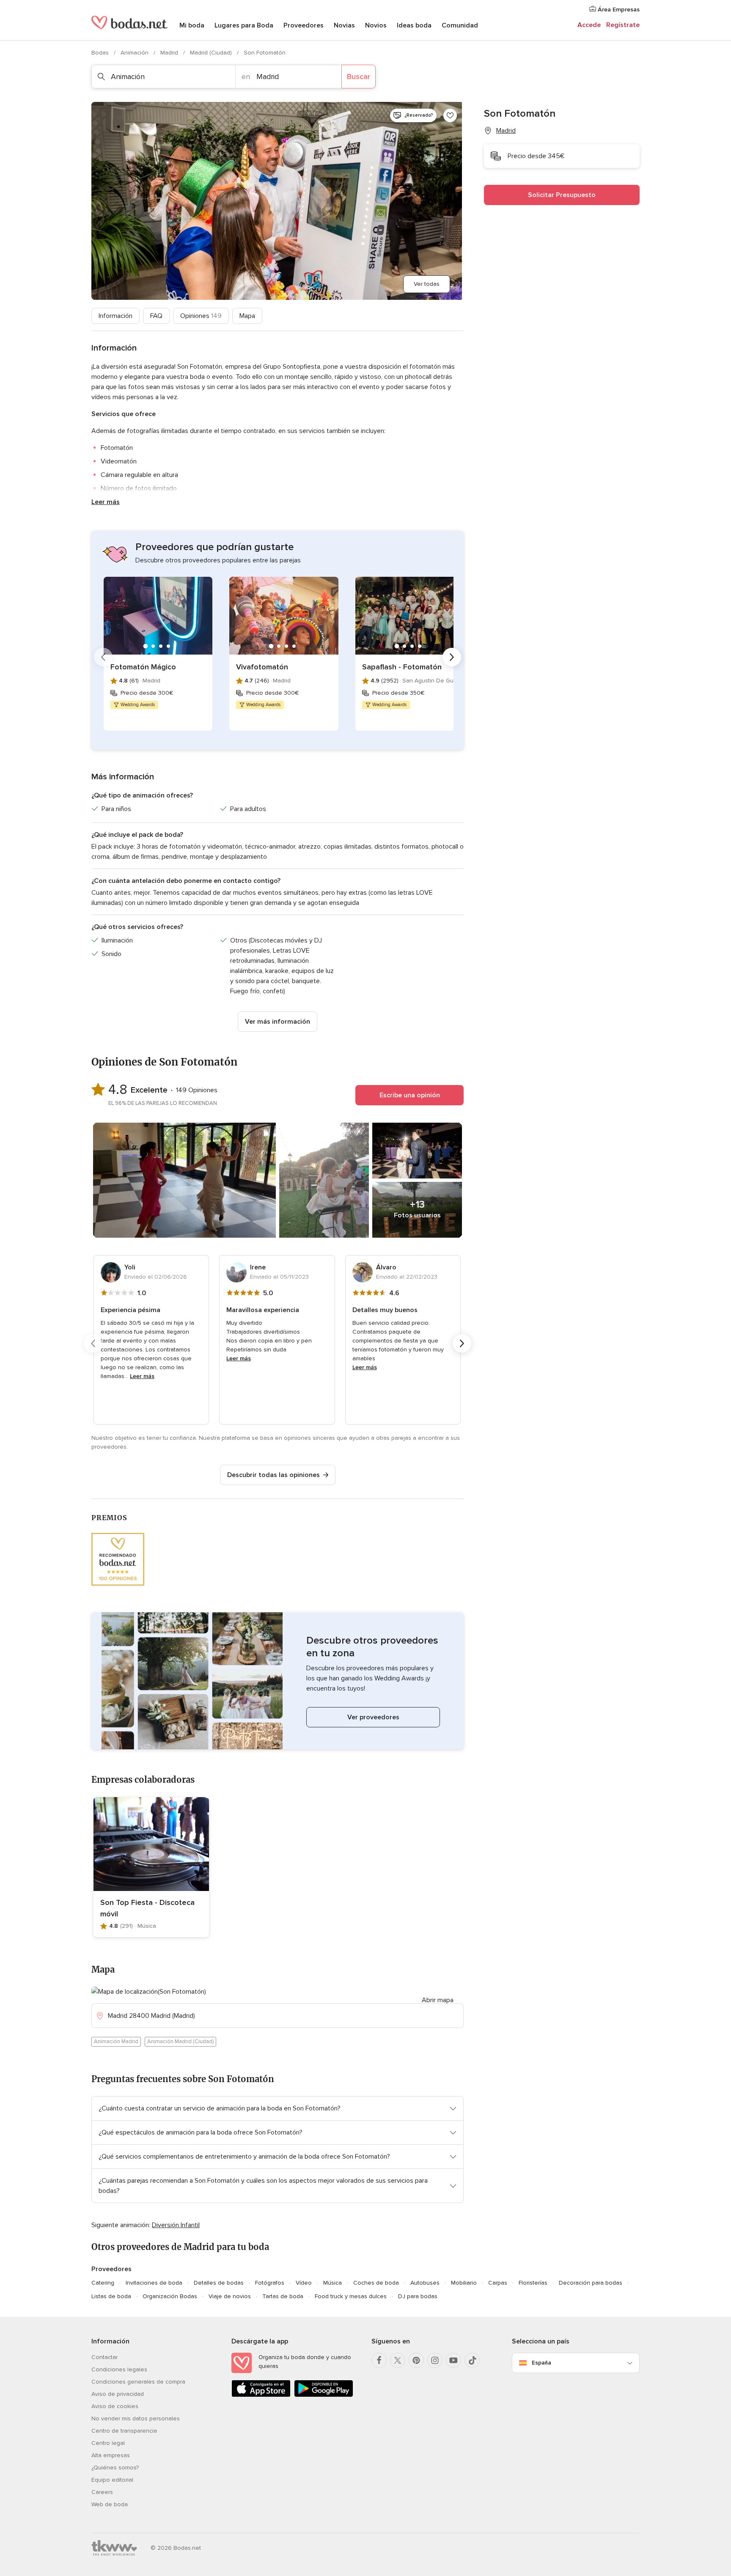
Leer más (106, 502)
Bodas (101, 53)
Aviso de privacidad (118, 2394)
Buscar (359, 77)
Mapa (247, 316)
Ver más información (278, 1022)
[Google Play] (324, 2395)
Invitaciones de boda (154, 2283)
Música (333, 2283)
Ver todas (427, 284)
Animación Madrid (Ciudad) (180, 2042)
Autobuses (425, 2283)
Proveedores (304, 25)
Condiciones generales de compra (138, 2382)
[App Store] (261, 2395)
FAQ (156, 316)
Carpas (498, 2283)
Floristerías (533, 2283)
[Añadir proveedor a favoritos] (450, 115)
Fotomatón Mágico (143, 667)
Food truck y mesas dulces (351, 2296)
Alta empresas (111, 2455)
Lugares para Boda (244, 25)
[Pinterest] (416, 2360)
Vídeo (304, 2283)
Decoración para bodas (591, 2283)
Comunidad (460, 25)
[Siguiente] (452, 657)
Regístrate (623, 25)
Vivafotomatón (262, 667)
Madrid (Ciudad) (212, 53)
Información (115, 316)
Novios (376, 25)
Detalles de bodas (219, 2283)
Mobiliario (464, 2283)
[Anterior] (103, 657)
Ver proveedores (373, 1717)
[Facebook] (379, 2360)
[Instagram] (435, 2360)
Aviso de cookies (115, 2406)
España (541, 2363)
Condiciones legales (119, 2369)
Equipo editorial (112, 2480)
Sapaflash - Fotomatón (402, 667)
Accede (589, 25)
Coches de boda (376, 2283)
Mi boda (192, 25)
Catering (103, 2283)
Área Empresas (618, 10)
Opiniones (201, 316)
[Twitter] (398, 2360)
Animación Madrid (116, 2042)
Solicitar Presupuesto (562, 195)
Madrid (170, 53)
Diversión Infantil (176, 2225)
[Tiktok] (472, 2360)
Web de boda (110, 2504)
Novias (344, 25)
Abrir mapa (438, 2000)
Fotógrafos (270, 2283)
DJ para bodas (418, 2296)
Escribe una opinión (410, 1095)
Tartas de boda (283, 2296)
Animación (135, 53)
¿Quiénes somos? (115, 2468)
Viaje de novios (230, 2296)
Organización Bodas (170, 2296)
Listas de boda (111, 2296)
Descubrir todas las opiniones (273, 1475)
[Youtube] (453, 2360)
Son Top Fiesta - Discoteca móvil (147, 1908)
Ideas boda (414, 25)
